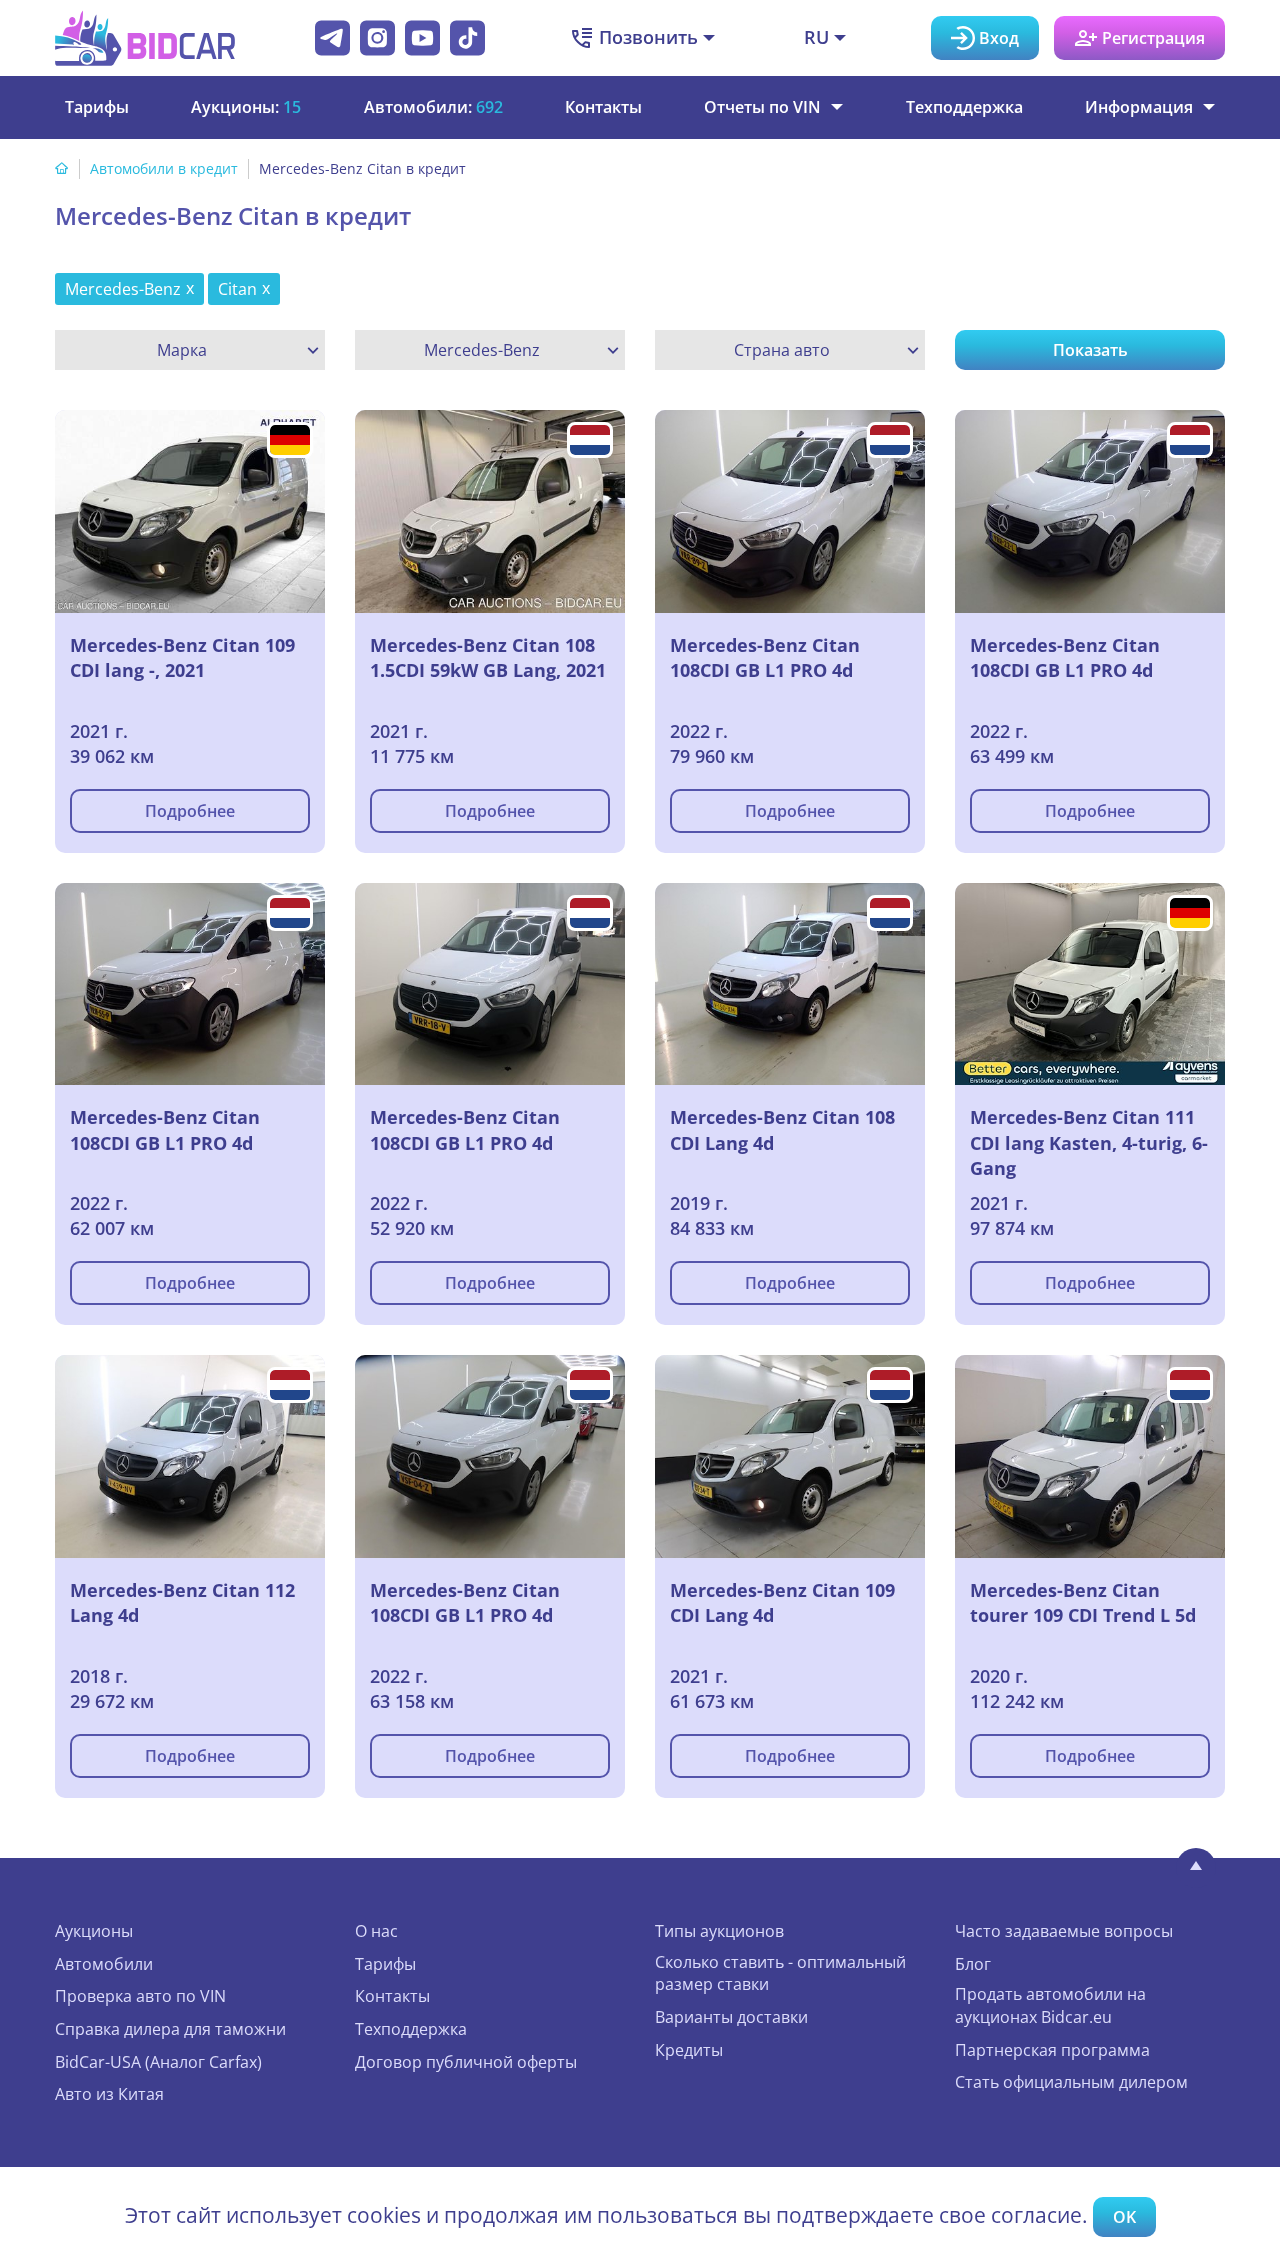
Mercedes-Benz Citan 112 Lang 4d (182, 1603)
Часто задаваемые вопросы (1064, 1931)
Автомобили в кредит (164, 168)
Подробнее (190, 811)
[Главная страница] (62, 168)
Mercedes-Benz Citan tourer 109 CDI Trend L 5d (1083, 1603)
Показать (1090, 350)
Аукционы (94, 1931)
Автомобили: (433, 107)
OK (1124, 2217)
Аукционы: (246, 107)
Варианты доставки (731, 2017)
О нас (376, 1931)
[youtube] (422, 38)
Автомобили (104, 1964)
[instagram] (377, 38)
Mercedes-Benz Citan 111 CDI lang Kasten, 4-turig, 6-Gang (1089, 1142)
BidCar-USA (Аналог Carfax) (158, 2062)
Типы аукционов (719, 1931)
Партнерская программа (1052, 2050)
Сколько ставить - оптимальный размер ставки (780, 1973)
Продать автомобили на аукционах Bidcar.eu (1050, 2005)
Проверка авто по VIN (140, 1996)
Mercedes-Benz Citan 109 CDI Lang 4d (782, 1603)
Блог (973, 1964)
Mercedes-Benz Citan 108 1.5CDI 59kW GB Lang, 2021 (488, 658)
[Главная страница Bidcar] (145, 38)
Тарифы (97, 107)
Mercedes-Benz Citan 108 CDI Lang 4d (782, 1130)
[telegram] (332, 38)
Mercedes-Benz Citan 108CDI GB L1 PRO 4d (765, 658)
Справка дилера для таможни (170, 2029)
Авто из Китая (109, 2094)
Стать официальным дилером (1071, 2082)
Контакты (603, 107)
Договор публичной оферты (466, 2062)
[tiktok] (467, 38)
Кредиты (689, 2050)
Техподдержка (964, 107)
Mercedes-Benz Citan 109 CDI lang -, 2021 (182, 658)
